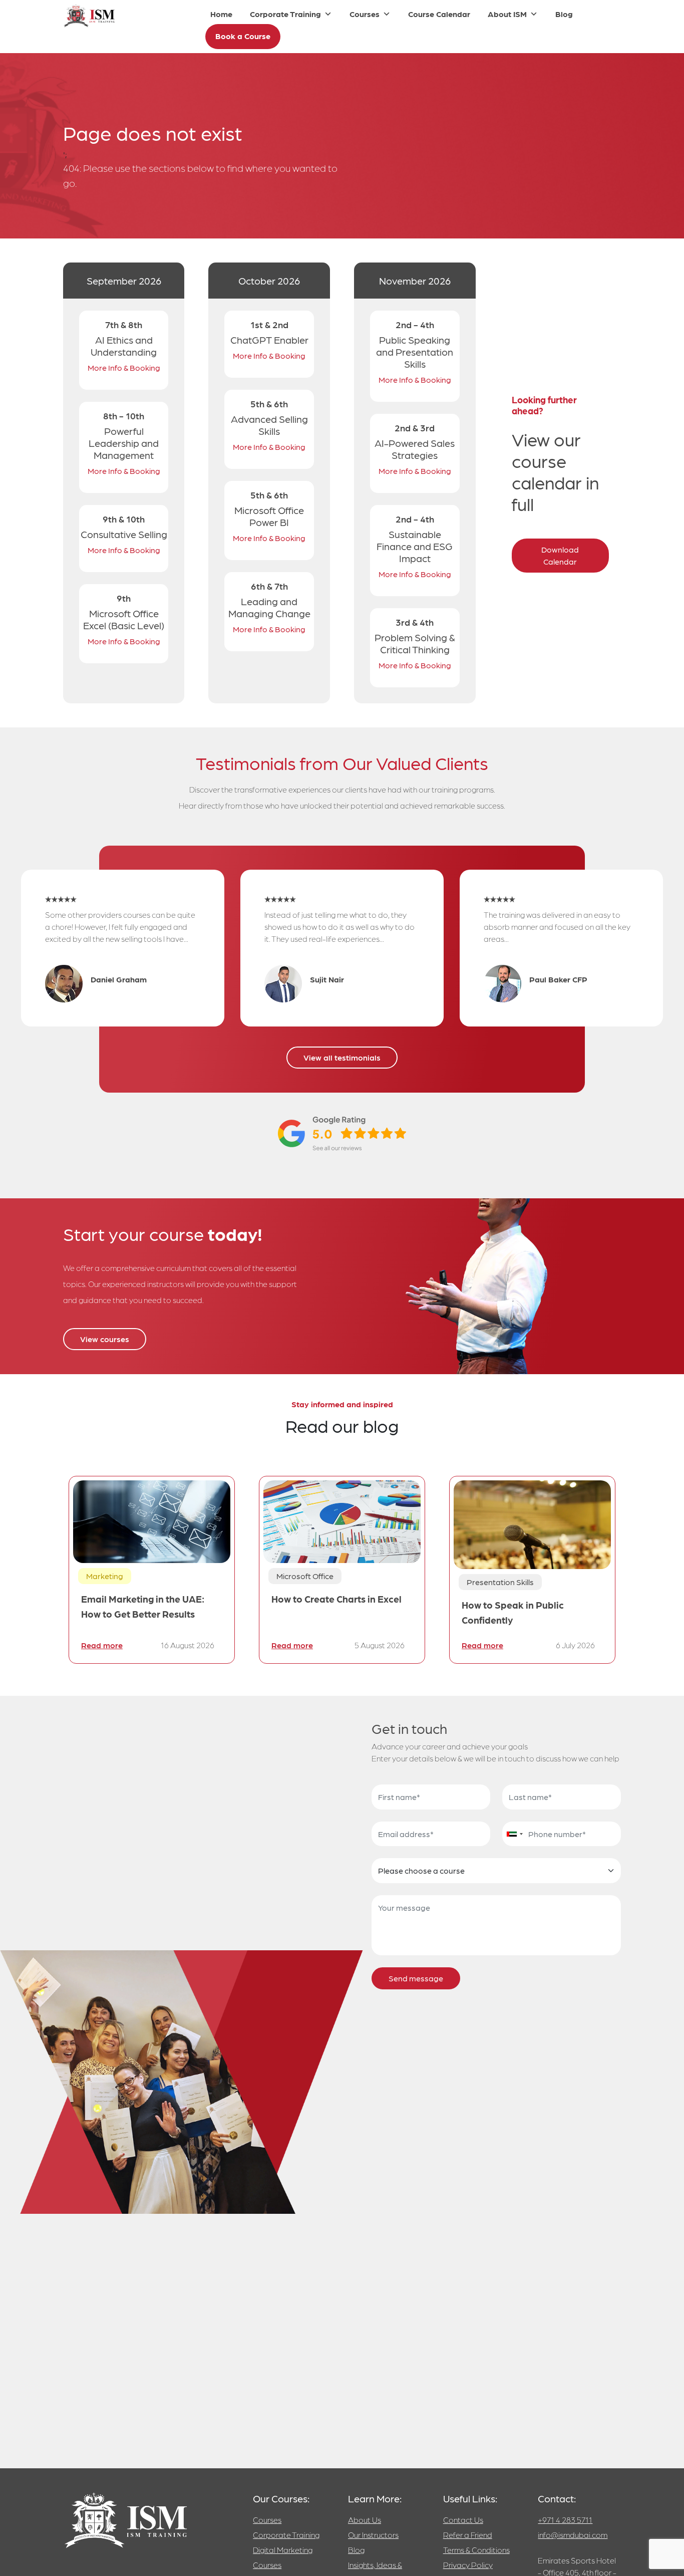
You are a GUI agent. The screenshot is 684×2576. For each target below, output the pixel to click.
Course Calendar (439, 14)
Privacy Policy (468, 2565)
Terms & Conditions (476, 2550)
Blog (564, 14)
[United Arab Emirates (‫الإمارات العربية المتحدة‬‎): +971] (514, 1834)
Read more (102, 1645)
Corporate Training (285, 14)
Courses (365, 14)
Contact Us (463, 2520)
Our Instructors (373, 2535)
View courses (105, 1339)
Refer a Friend (468, 2535)
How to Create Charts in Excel (336, 1598)
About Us (365, 2520)
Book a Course (243, 36)
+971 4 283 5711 (565, 2520)
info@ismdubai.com (573, 2535)
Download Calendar (560, 555)
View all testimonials (342, 1057)
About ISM (507, 14)
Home (221, 14)
